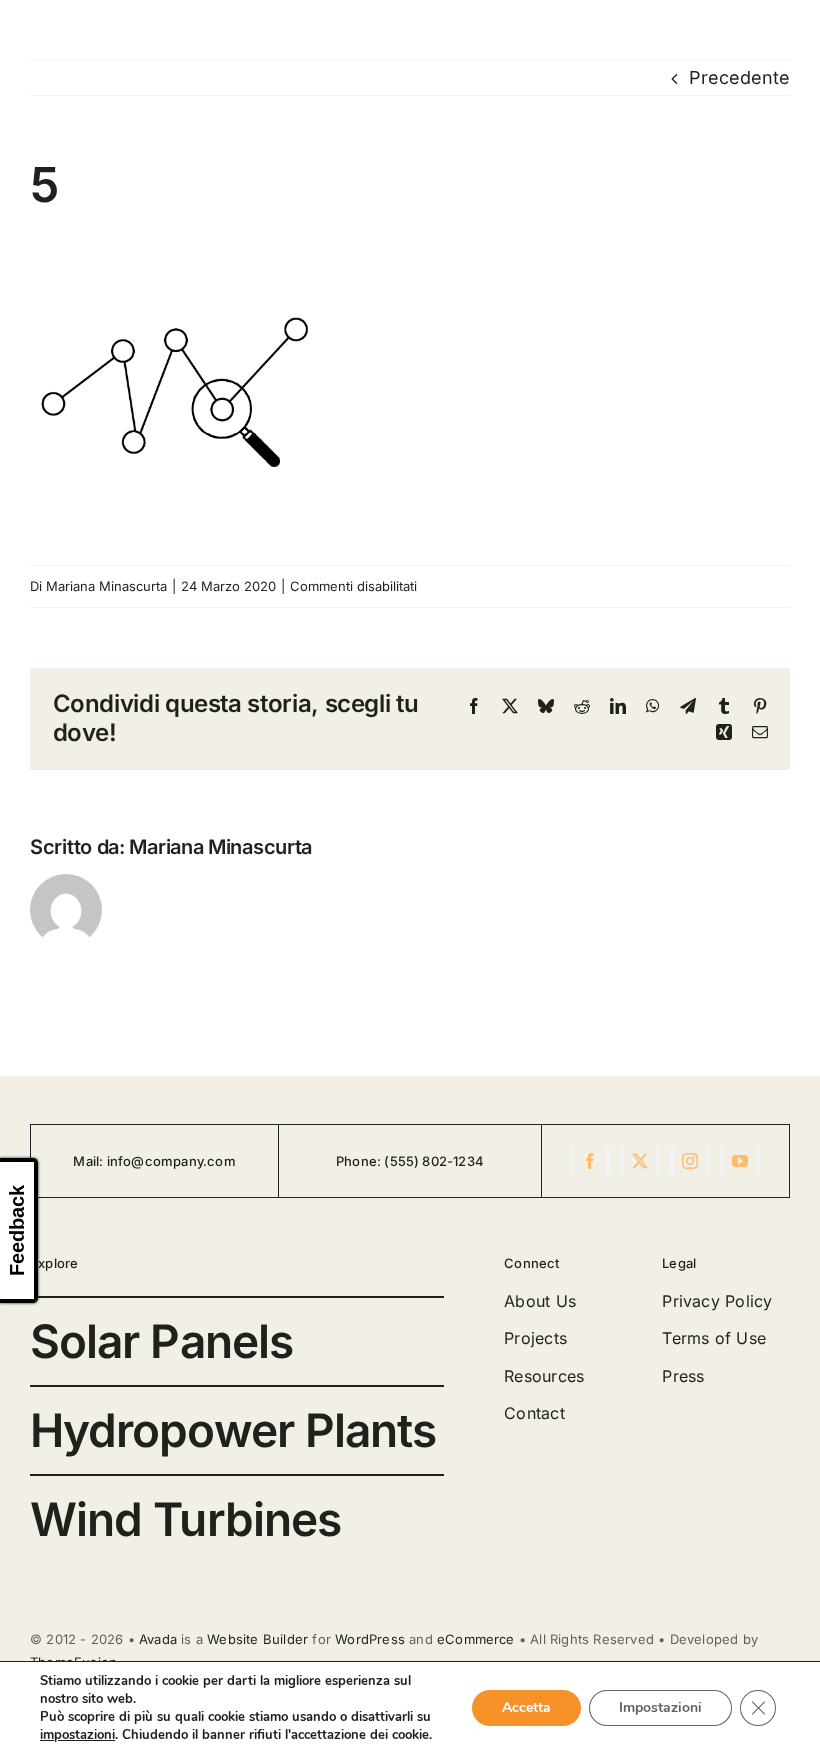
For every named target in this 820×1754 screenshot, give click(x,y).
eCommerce (476, 1639)
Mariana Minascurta (106, 586)
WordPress (370, 1639)
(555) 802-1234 (434, 1161)
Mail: (89, 1161)
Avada (158, 1639)
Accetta (526, 1707)
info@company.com (171, 1161)
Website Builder (257, 1639)
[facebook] (590, 1161)
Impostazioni (660, 1707)
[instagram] (690, 1161)
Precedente (739, 77)
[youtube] (740, 1161)
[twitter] (640, 1161)
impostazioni (77, 1735)
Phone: (360, 1161)
